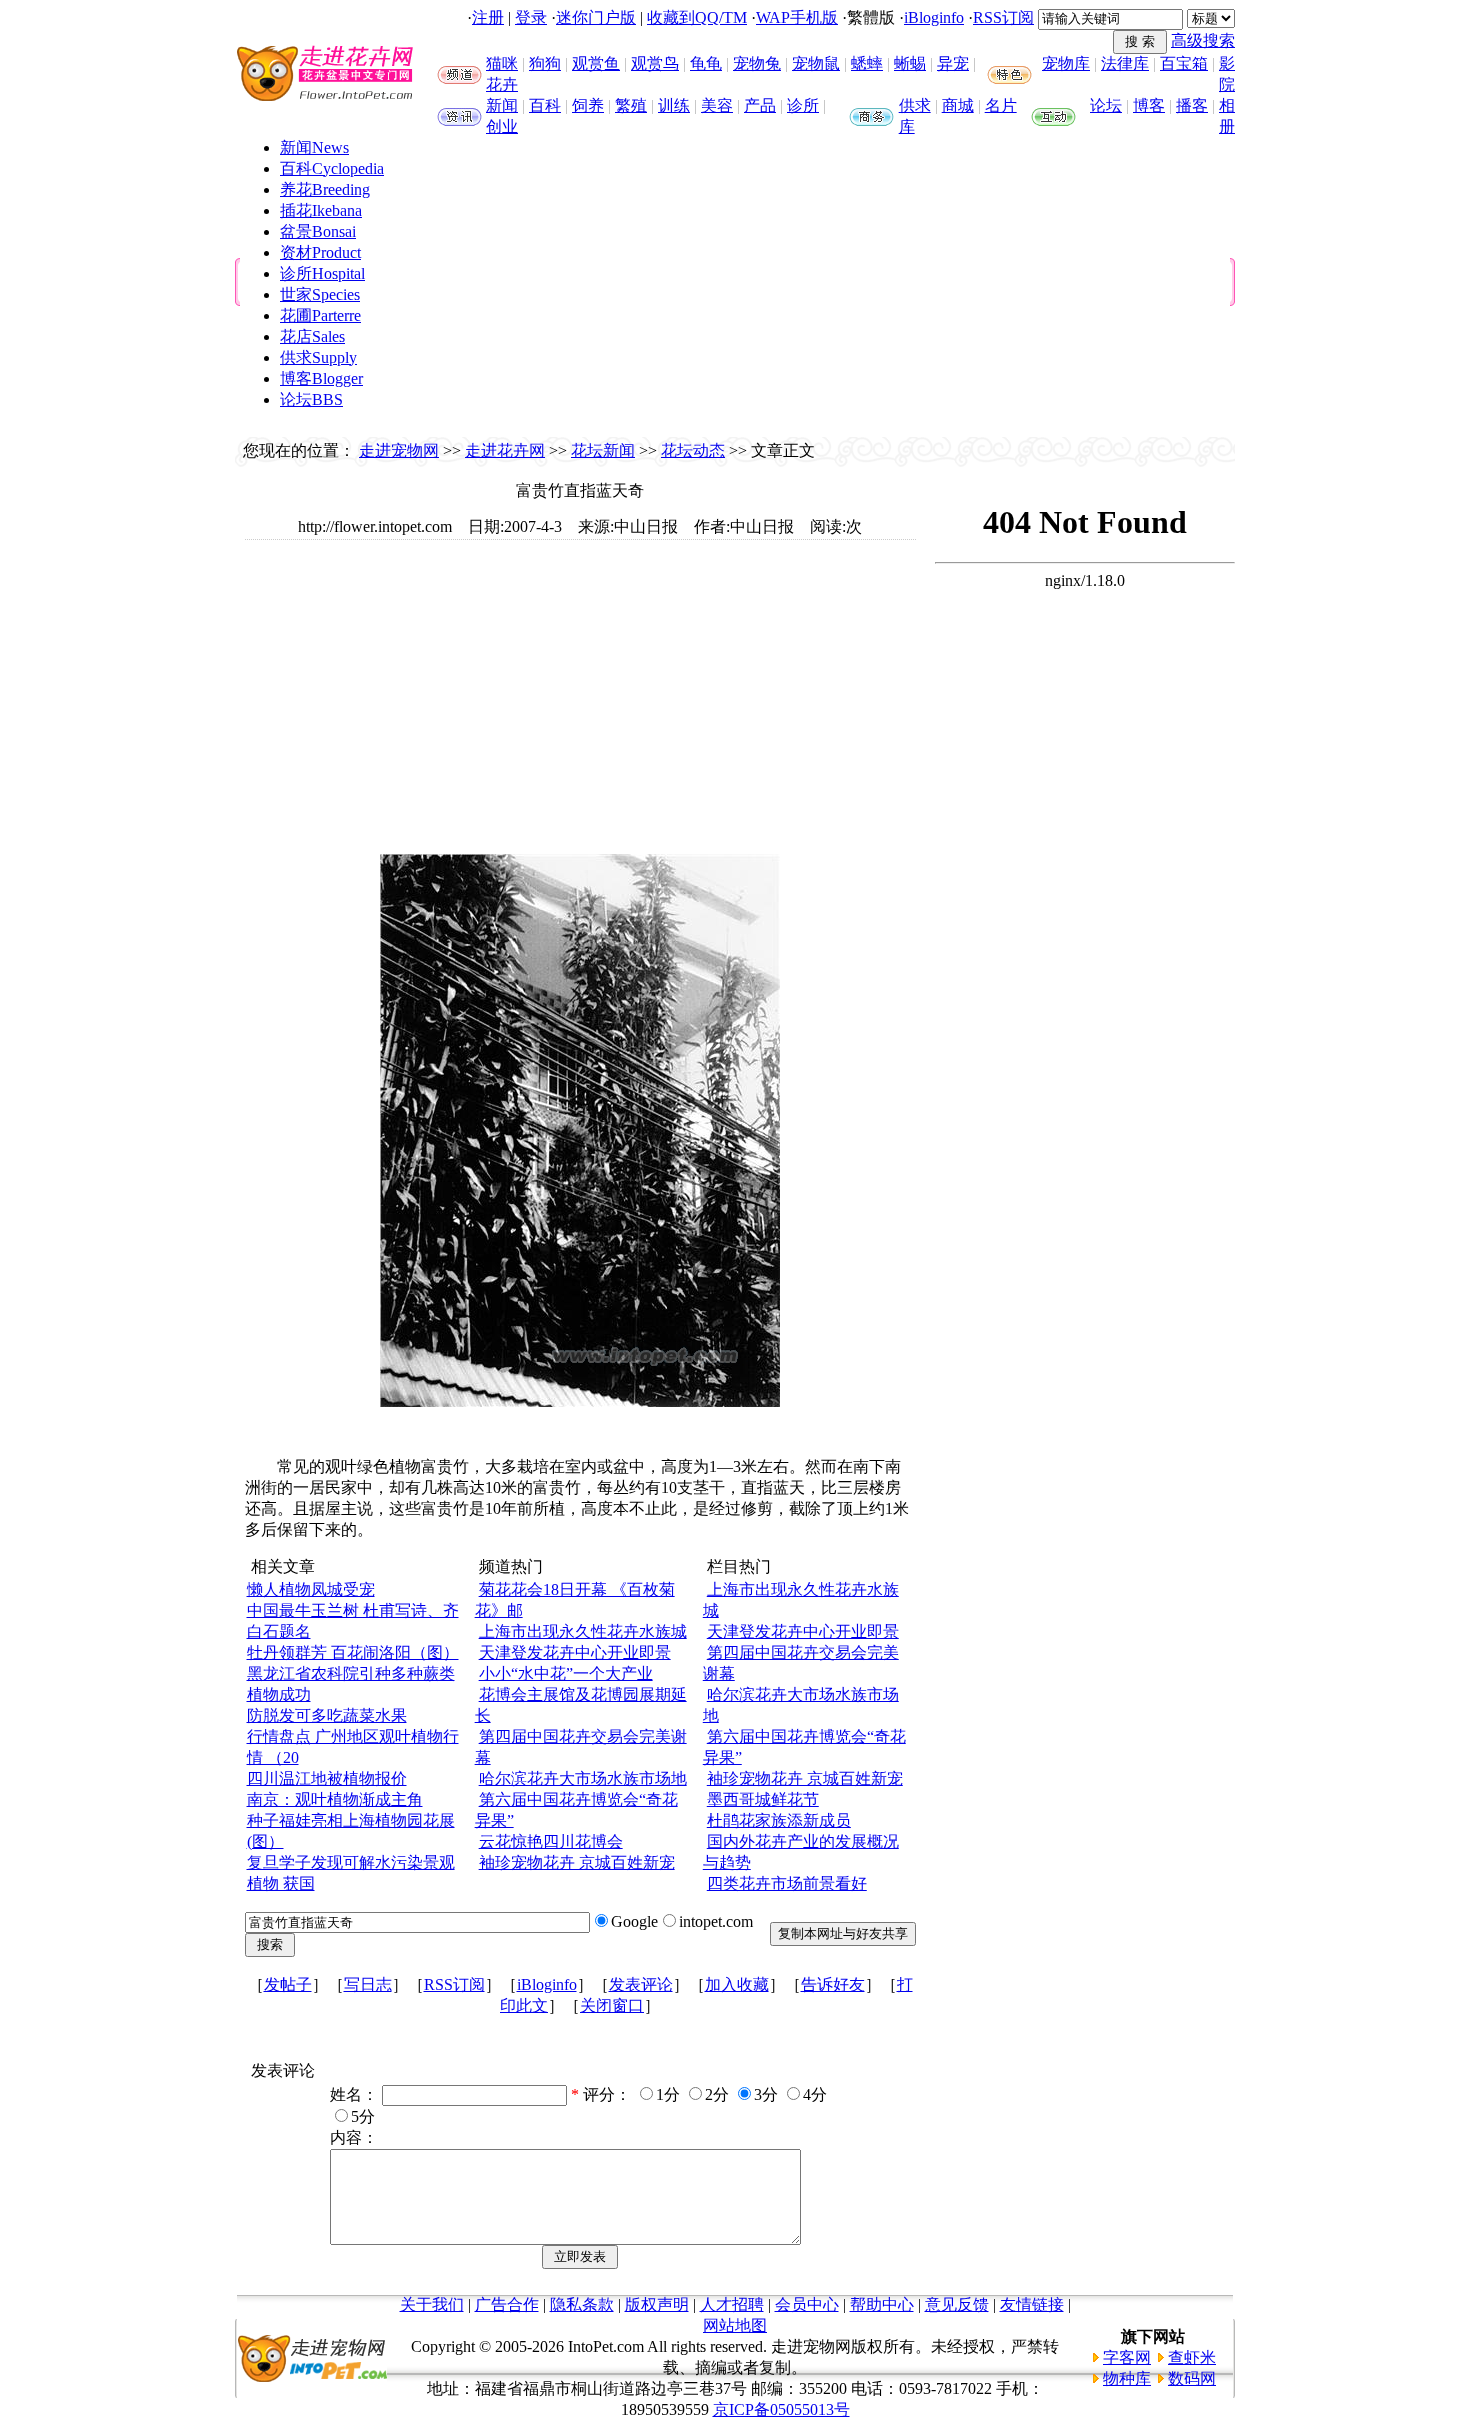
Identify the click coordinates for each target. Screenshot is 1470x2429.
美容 (717, 105)
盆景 (318, 231)
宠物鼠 (816, 63)
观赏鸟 (655, 63)
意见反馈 (957, 2304)
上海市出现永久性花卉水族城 (583, 1631)
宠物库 (1066, 63)
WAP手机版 (797, 17)
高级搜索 (1203, 40)
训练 (674, 105)
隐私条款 (582, 2304)
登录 (531, 17)
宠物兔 (757, 63)
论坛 (1106, 105)
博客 (1149, 105)
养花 (325, 189)
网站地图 (735, 2325)
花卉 (502, 84)
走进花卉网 (505, 450)
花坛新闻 (603, 450)
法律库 (1125, 63)
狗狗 (545, 63)
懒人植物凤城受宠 (311, 1589)
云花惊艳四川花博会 (551, 1841)
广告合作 (507, 2304)
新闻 (502, 105)
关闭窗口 (612, 2005)
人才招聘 (732, 2304)
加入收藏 (737, 1984)
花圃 (320, 315)
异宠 (953, 63)
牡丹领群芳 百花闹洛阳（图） (353, 1652)
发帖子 (288, 1984)
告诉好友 (833, 1984)
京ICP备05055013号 (781, 2409)
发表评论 (641, 1984)
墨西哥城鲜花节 (763, 1799)
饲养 (588, 105)
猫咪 (502, 63)
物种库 (1127, 2378)
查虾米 (1192, 2357)
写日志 (368, 1984)
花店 (312, 336)
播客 (1192, 105)
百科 (545, 105)
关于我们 (432, 2304)
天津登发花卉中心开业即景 (575, 1652)
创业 (502, 126)
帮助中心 (882, 2304)
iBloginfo (934, 17)
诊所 (803, 105)
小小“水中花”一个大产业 (566, 1673)
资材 (320, 252)
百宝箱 (1184, 63)
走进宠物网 (399, 450)
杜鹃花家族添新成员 (779, 1820)
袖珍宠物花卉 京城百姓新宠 (577, 1862)
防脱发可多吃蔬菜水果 (327, 1715)
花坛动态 (693, 450)
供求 (915, 105)
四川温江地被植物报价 (327, 1778)
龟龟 (706, 63)
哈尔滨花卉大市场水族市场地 (583, 1778)
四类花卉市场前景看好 (787, 1883)
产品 (760, 105)
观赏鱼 (596, 63)
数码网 (1192, 2378)
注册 (488, 17)
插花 (321, 210)
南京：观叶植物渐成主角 (335, 1799)
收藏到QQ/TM (697, 17)
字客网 (1127, 2357)
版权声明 (657, 2304)
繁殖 (631, 105)
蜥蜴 (910, 63)
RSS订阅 (1003, 17)
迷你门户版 (596, 17)
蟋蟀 (867, 63)
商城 (958, 105)
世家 (320, 294)
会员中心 (807, 2304)
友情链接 (1032, 2304)
